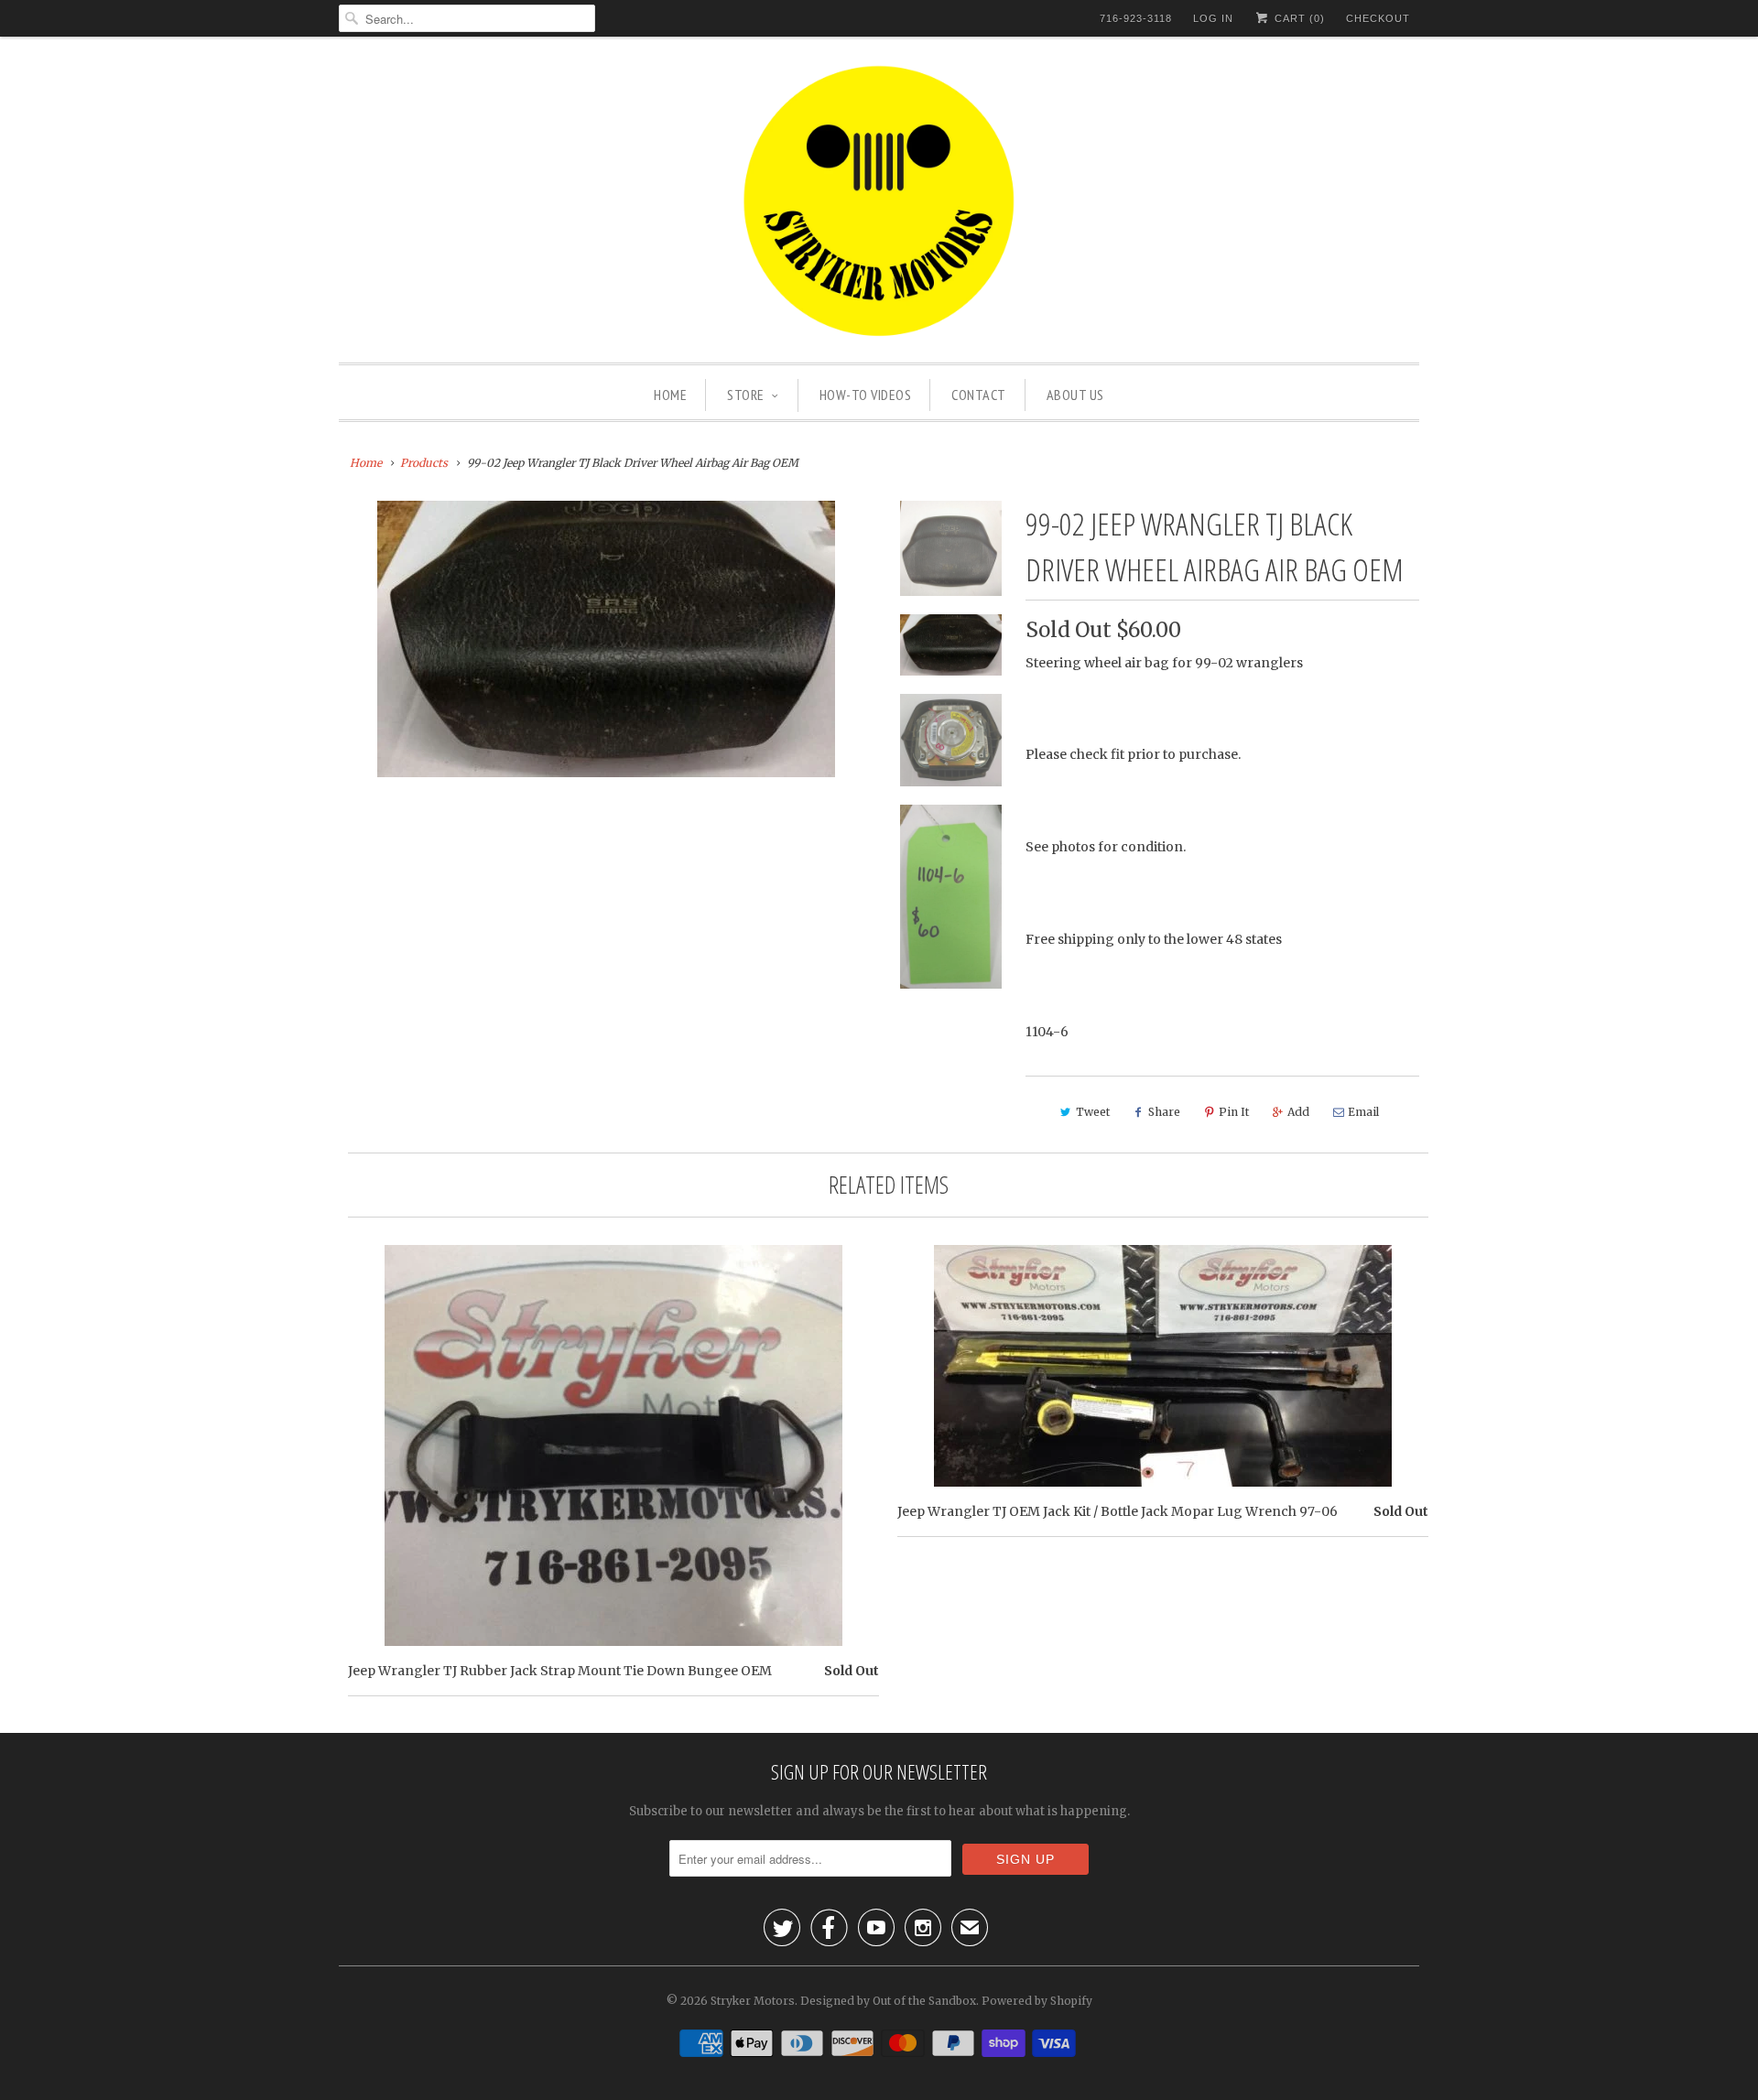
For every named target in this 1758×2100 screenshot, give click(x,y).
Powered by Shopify (1037, 2001)
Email (1363, 1112)
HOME (670, 395)
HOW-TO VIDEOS (866, 395)
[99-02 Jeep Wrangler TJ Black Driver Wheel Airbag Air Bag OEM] (606, 639)
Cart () (1298, 18)
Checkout (1378, 18)
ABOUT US (1075, 395)
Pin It (1234, 1112)
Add (1298, 1112)
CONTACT (979, 395)
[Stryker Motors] (879, 204)
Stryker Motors (753, 2001)
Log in (1213, 18)
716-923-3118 (1136, 18)
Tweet (1093, 1112)
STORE (746, 395)
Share (1164, 1112)
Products (424, 463)
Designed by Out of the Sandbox (888, 2001)
